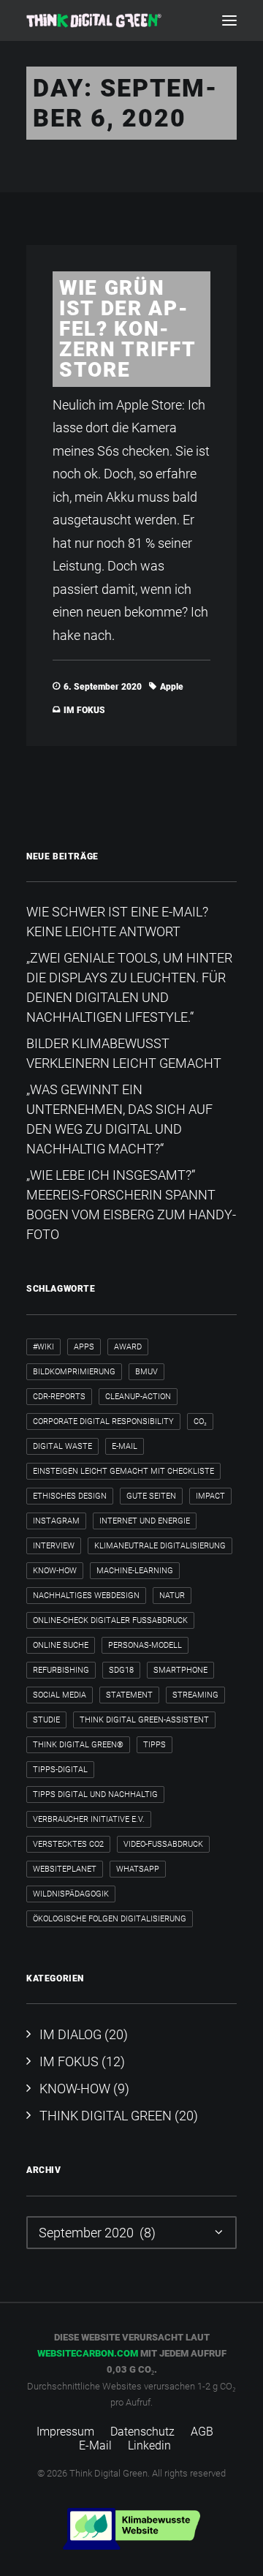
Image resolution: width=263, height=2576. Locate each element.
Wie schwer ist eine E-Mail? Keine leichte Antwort (117, 922)
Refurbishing (61, 1670)
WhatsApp (138, 1869)
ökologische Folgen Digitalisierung (110, 1919)
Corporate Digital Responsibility (103, 1421)
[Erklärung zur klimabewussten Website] (131, 2529)
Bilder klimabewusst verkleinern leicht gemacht (124, 1053)
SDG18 (121, 1670)
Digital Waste (62, 1446)
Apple (172, 687)
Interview (54, 1546)
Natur (172, 1596)
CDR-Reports (59, 1397)
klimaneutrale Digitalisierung (160, 1546)
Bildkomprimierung (74, 1372)
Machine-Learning (135, 1571)
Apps (84, 1347)
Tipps (155, 1745)
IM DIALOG (70, 2034)
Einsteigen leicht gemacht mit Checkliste (123, 1471)
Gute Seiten (151, 1496)
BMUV (146, 1372)
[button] (229, 20)
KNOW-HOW (75, 2089)
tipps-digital (60, 1770)
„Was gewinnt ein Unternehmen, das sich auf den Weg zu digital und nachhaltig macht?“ (119, 1119)
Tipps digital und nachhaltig (95, 1794)
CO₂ (200, 1421)
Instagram (56, 1521)
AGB (202, 2432)
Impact (210, 1496)
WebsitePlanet (65, 1869)
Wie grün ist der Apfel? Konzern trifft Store (127, 329)
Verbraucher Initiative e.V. (89, 1819)
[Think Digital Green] (94, 20)
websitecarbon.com (88, 2353)
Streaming (195, 1695)
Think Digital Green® (78, 1745)
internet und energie (145, 1521)
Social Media (60, 1695)
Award (128, 1347)
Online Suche (61, 1645)
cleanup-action (138, 1397)
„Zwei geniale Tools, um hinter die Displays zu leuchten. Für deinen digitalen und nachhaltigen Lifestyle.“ (129, 987)
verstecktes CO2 (68, 1844)
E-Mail (125, 1446)
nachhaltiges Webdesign (86, 1596)
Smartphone (180, 1670)
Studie (46, 1720)
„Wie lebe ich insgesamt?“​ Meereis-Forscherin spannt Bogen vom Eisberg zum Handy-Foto (131, 1205)
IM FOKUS (84, 710)
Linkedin (149, 2445)
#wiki (43, 1347)
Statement (129, 1695)
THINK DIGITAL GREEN (106, 2116)
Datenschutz (142, 2432)
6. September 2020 (103, 687)
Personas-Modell (145, 1645)
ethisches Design (70, 1496)
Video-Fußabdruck (163, 1844)
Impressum (65, 2432)
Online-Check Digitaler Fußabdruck (110, 1620)
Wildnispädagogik (71, 1894)
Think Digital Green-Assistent (144, 1720)
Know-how (55, 1571)
